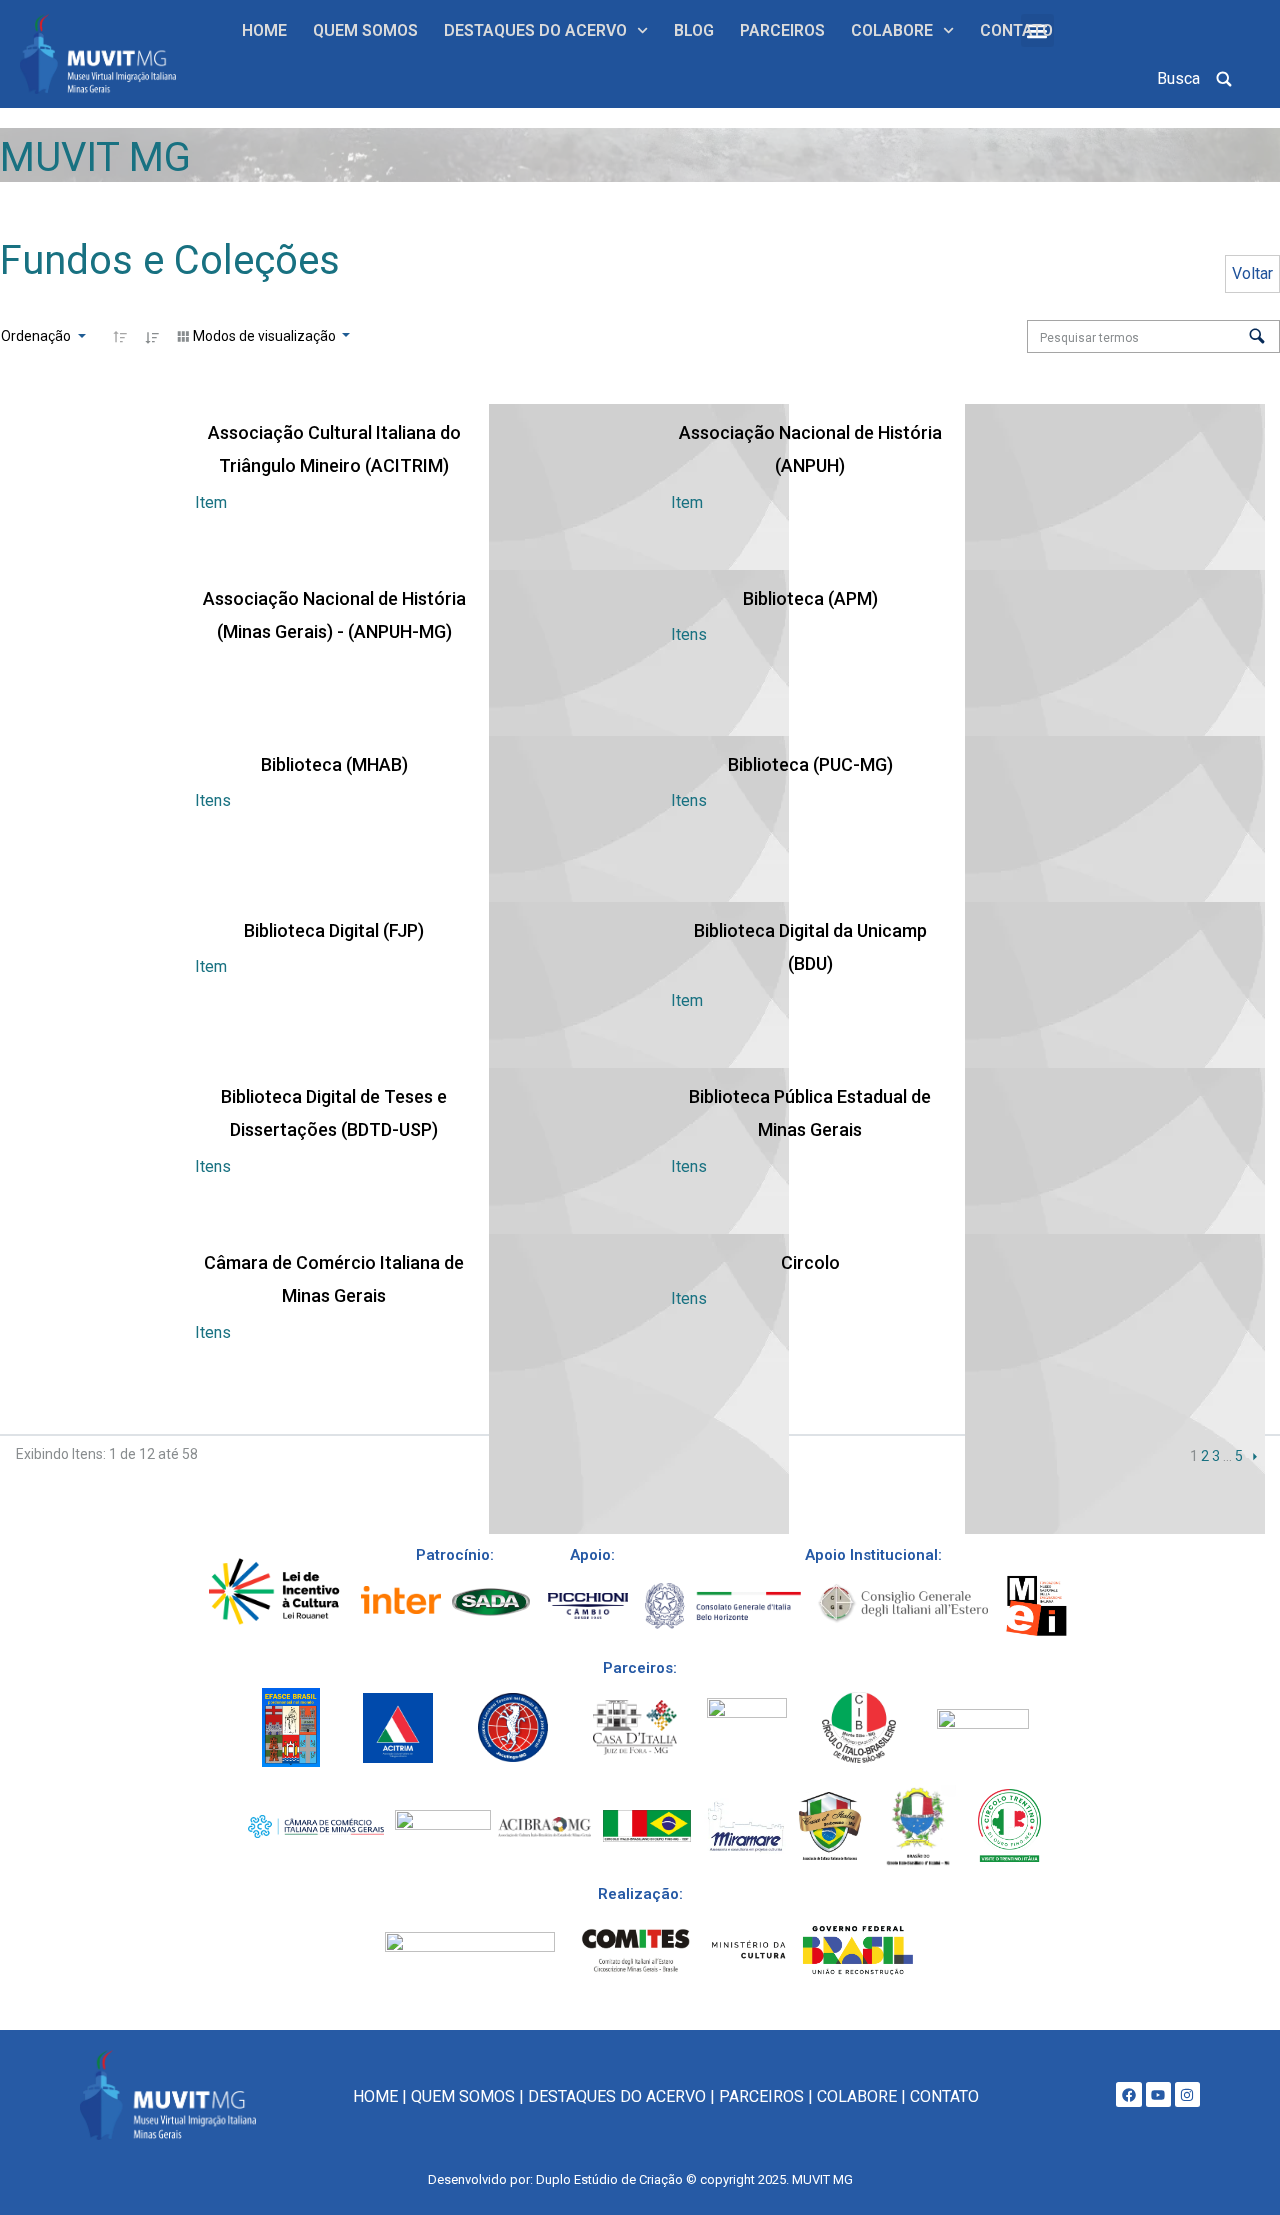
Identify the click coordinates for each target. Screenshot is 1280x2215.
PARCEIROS (782, 30)
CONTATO (1016, 30)
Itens (689, 634)
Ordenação (37, 336)
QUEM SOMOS (365, 30)
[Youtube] (1158, 2094)
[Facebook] (1128, 2094)
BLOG (694, 30)
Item (211, 502)
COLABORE (892, 30)
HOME (264, 30)
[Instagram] (1187, 2094)
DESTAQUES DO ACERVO (535, 30)
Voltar (1252, 273)
